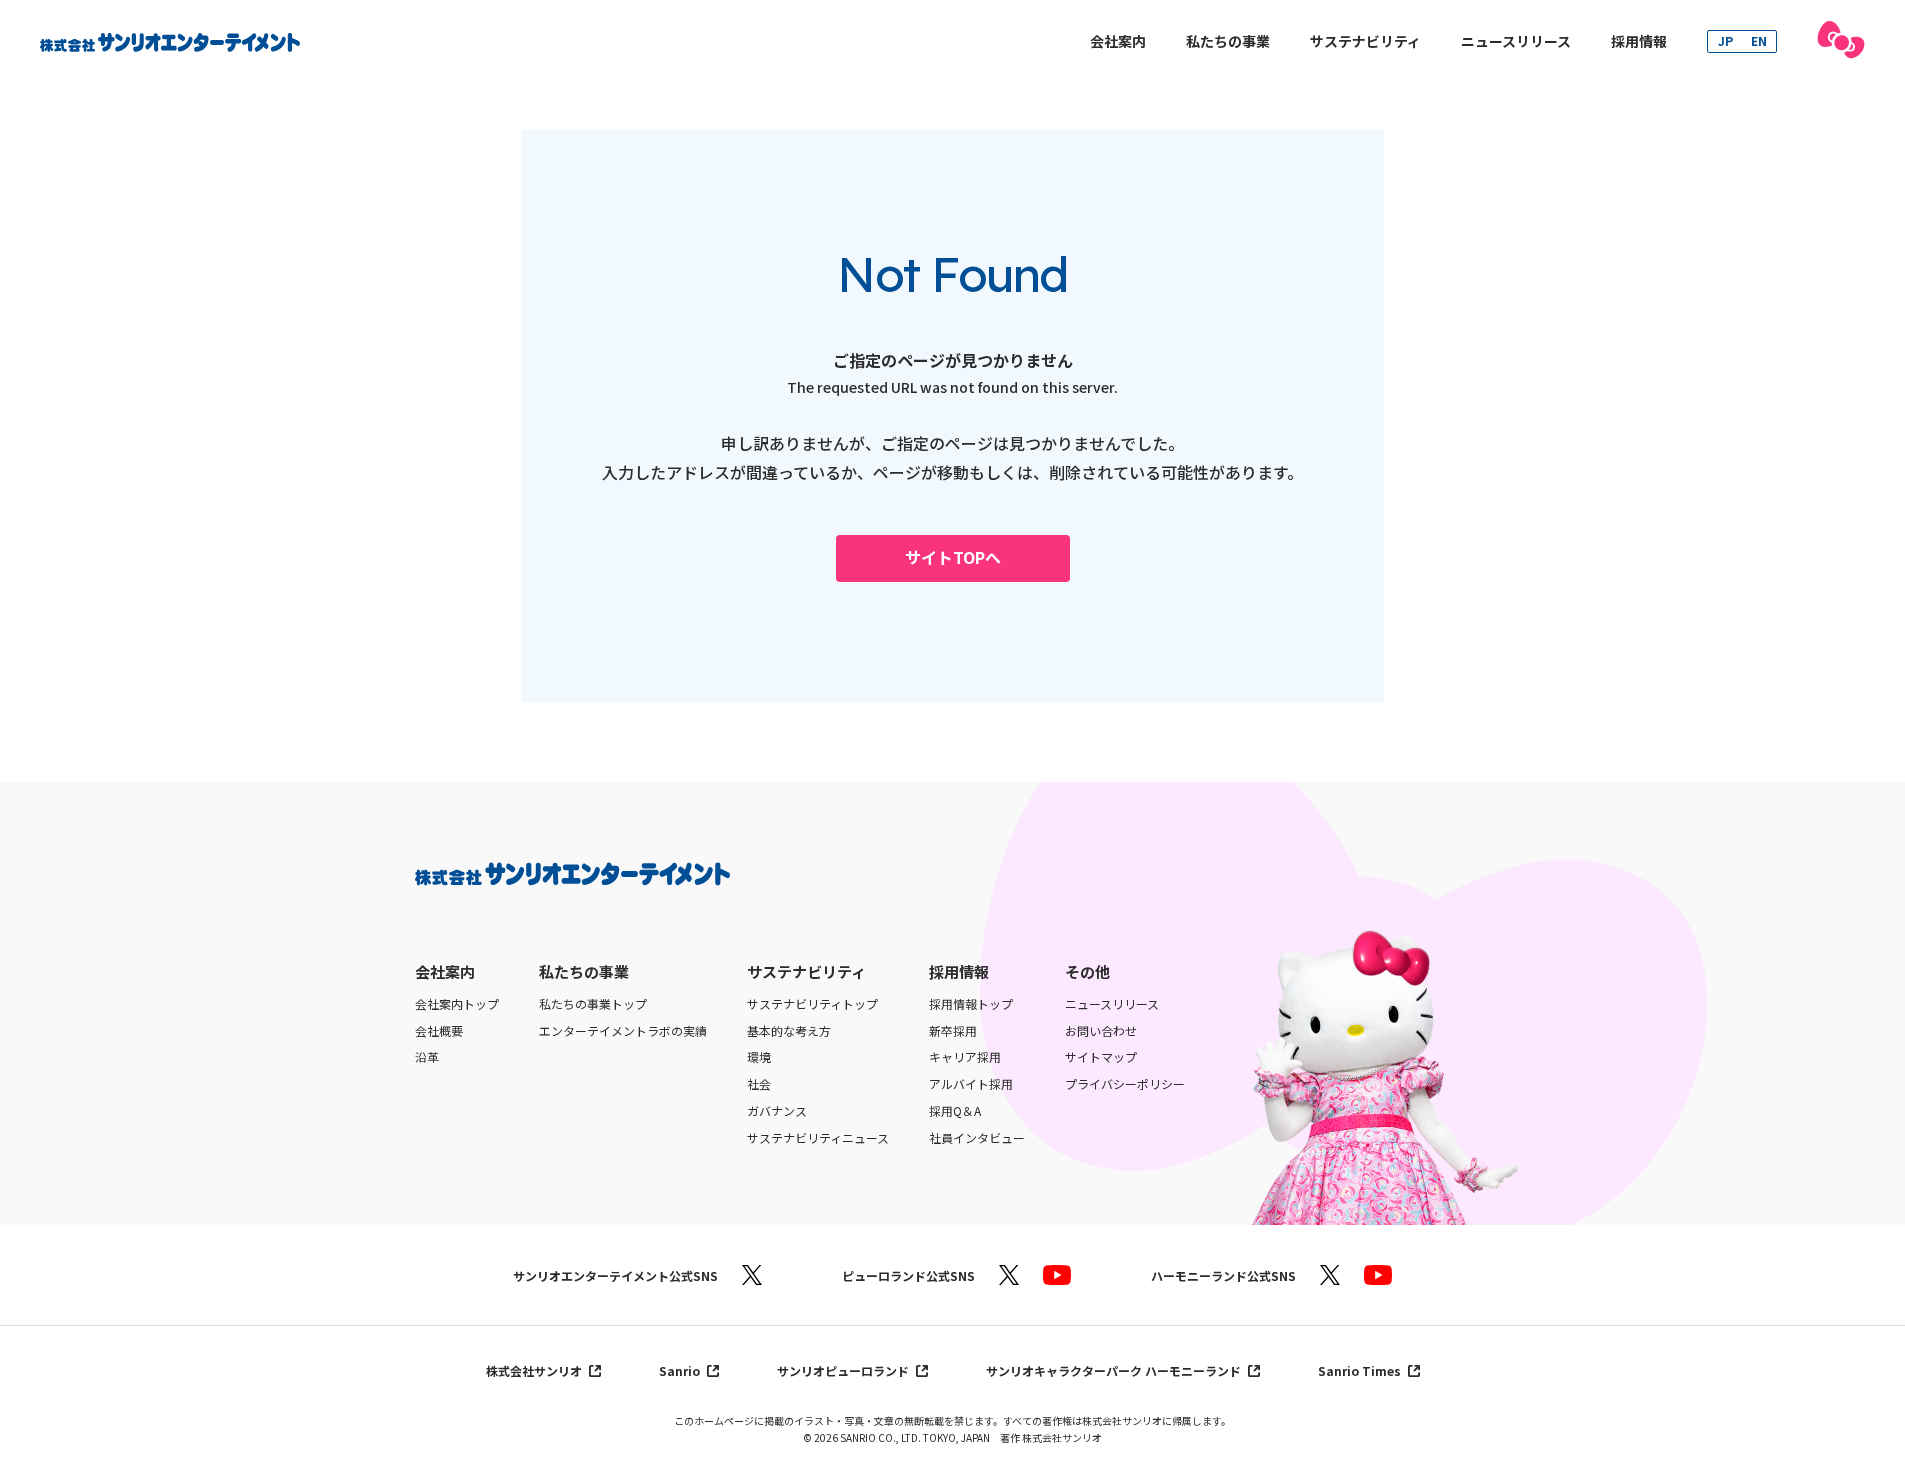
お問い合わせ (1101, 1031)
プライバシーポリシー (1125, 1084)
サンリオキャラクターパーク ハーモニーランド (1115, 1370)
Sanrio (681, 1370)
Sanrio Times (1361, 1370)
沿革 (427, 1057)
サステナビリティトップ (812, 1004)
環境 (759, 1057)
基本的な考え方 (789, 1031)
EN (1759, 40)
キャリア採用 (965, 1057)
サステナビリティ (1365, 41)
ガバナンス (777, 1111)
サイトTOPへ (953, 557)
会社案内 (1118, 41)
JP (1725, 40)
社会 (759, 1084)
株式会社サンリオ (535, 1370)
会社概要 (439, 1031)
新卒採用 (953, 1031)
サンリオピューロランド (844, 1370)
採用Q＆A (955, 1111)
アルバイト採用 (971, 1084)
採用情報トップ (971, 1004)
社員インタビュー (977, 1138)
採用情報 (1639, 41)
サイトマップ (1101, 1057)
